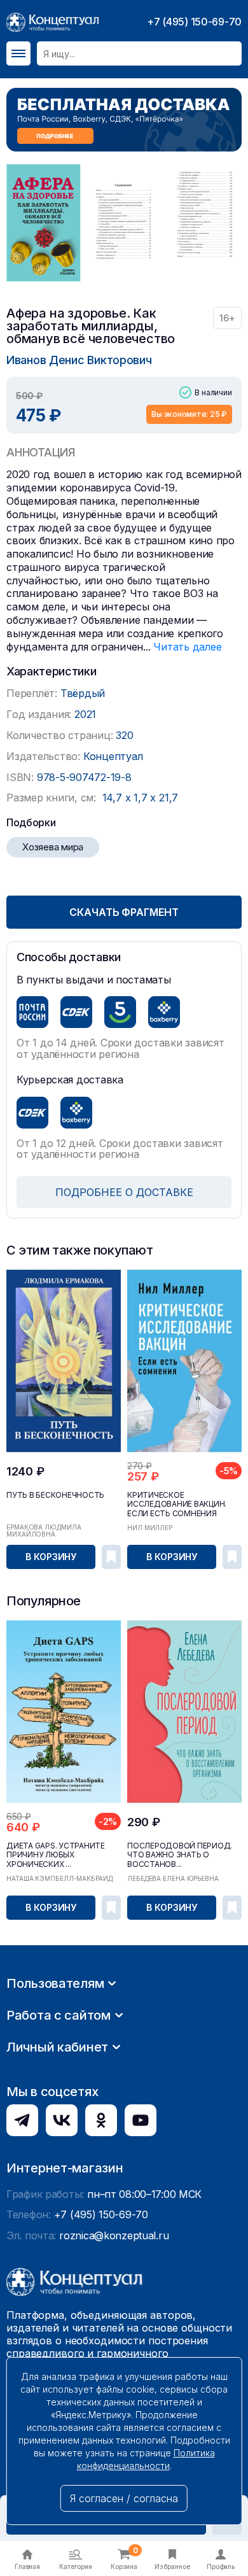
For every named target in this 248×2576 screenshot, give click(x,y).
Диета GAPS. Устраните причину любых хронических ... (56, 1855)
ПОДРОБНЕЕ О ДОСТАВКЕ (124, 1192)
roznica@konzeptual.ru (114, 2235)
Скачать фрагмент (124, 912)
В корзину (51, 1557)
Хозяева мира (53, 847)
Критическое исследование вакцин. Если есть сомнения (177, 1504)
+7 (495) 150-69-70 (194, 22)
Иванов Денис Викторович (79, 360)
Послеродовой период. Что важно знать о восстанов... (180, 1855)
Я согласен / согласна (124, 2498)
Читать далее (187, 647)
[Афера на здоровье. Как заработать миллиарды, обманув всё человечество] (44, 223)
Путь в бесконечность (55, 1495)
